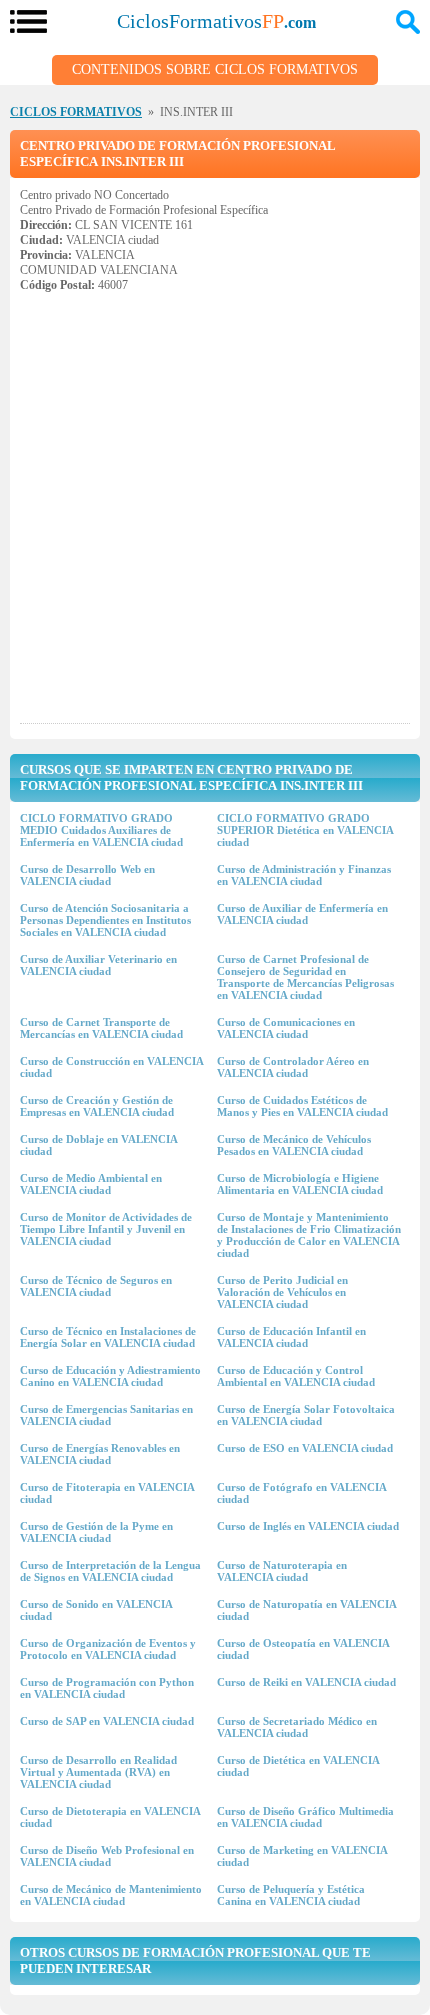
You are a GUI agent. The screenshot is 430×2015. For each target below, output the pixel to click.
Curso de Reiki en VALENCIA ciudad (306, 1682)
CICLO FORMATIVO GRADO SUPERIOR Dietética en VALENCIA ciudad (305, 830)
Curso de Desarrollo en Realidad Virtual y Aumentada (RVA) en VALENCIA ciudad (98, 1772)
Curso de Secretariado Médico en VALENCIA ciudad (297, 1727)
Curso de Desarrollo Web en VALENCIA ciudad (87, 875)
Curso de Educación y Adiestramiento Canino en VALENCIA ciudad (110, 1376)
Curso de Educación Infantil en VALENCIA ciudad (291, 1337)
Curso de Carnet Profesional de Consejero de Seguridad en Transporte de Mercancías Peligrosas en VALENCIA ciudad (305, 977)
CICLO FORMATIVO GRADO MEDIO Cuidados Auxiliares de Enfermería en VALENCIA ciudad (101, 830)
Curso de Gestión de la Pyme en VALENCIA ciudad (96, 1532)
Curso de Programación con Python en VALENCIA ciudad (107, 1688)
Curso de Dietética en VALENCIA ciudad (298, 1766)
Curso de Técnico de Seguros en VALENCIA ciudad (96, 1286)
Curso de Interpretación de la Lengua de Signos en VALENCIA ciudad (110, 1571)
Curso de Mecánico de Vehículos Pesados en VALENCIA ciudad (294, 1145)
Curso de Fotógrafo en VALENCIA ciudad (301, 1493)
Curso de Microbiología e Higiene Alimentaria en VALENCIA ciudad (300, 1184)
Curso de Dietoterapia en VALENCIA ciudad (110, 1817)
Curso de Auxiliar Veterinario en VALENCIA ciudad (98, 965)
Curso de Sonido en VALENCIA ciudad (96, 1610)
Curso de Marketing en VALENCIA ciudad (302, 1856)
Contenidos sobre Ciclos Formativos (215, 69)
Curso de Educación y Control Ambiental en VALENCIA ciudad (296, 1376)
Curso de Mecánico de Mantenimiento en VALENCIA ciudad (111, 1895)
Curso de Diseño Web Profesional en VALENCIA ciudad (107, 1856)
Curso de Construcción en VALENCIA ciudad (111, 1067)
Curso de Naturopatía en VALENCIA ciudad (306, 1610)
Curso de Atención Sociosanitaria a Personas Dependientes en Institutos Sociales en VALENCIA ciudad (105, 920)
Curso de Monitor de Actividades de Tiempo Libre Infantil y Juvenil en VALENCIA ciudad (106, 1229)
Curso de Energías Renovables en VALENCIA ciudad (100, 1454)
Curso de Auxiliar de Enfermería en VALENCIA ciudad (302, 914)
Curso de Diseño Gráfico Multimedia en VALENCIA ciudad (305, 1817)
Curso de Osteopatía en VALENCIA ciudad (303, 1649)
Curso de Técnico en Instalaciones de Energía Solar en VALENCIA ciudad (108, 1337)
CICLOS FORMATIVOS (76, 112)
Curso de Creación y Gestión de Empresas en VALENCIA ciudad (97, 1106)
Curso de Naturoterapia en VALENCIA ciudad (282, 1571)
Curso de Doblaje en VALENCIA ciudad (98, 1145)
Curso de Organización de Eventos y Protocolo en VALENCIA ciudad (108, 1649)
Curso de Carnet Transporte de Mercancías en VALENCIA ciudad (101, 1028)
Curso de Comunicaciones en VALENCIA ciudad (286, 1028)
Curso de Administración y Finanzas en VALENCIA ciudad (304, 875)
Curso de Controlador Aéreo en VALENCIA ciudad (293, 1067)
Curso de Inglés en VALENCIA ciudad (308, 1526)
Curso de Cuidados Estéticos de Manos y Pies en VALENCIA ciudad (302, 1106)
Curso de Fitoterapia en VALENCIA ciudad (107, 1493)
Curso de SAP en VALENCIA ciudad (107, 1721)
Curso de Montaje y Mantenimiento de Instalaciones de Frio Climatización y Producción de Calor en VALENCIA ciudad (309, 1235)
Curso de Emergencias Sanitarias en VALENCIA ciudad (106, 1415)
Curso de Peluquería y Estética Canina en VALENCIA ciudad (291, 1895)
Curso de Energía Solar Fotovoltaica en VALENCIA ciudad (306, 1415)
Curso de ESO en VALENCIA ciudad (305, 1448)
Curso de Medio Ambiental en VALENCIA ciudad (91, 1184)
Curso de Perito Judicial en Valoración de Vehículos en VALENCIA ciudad (282, 1292)
